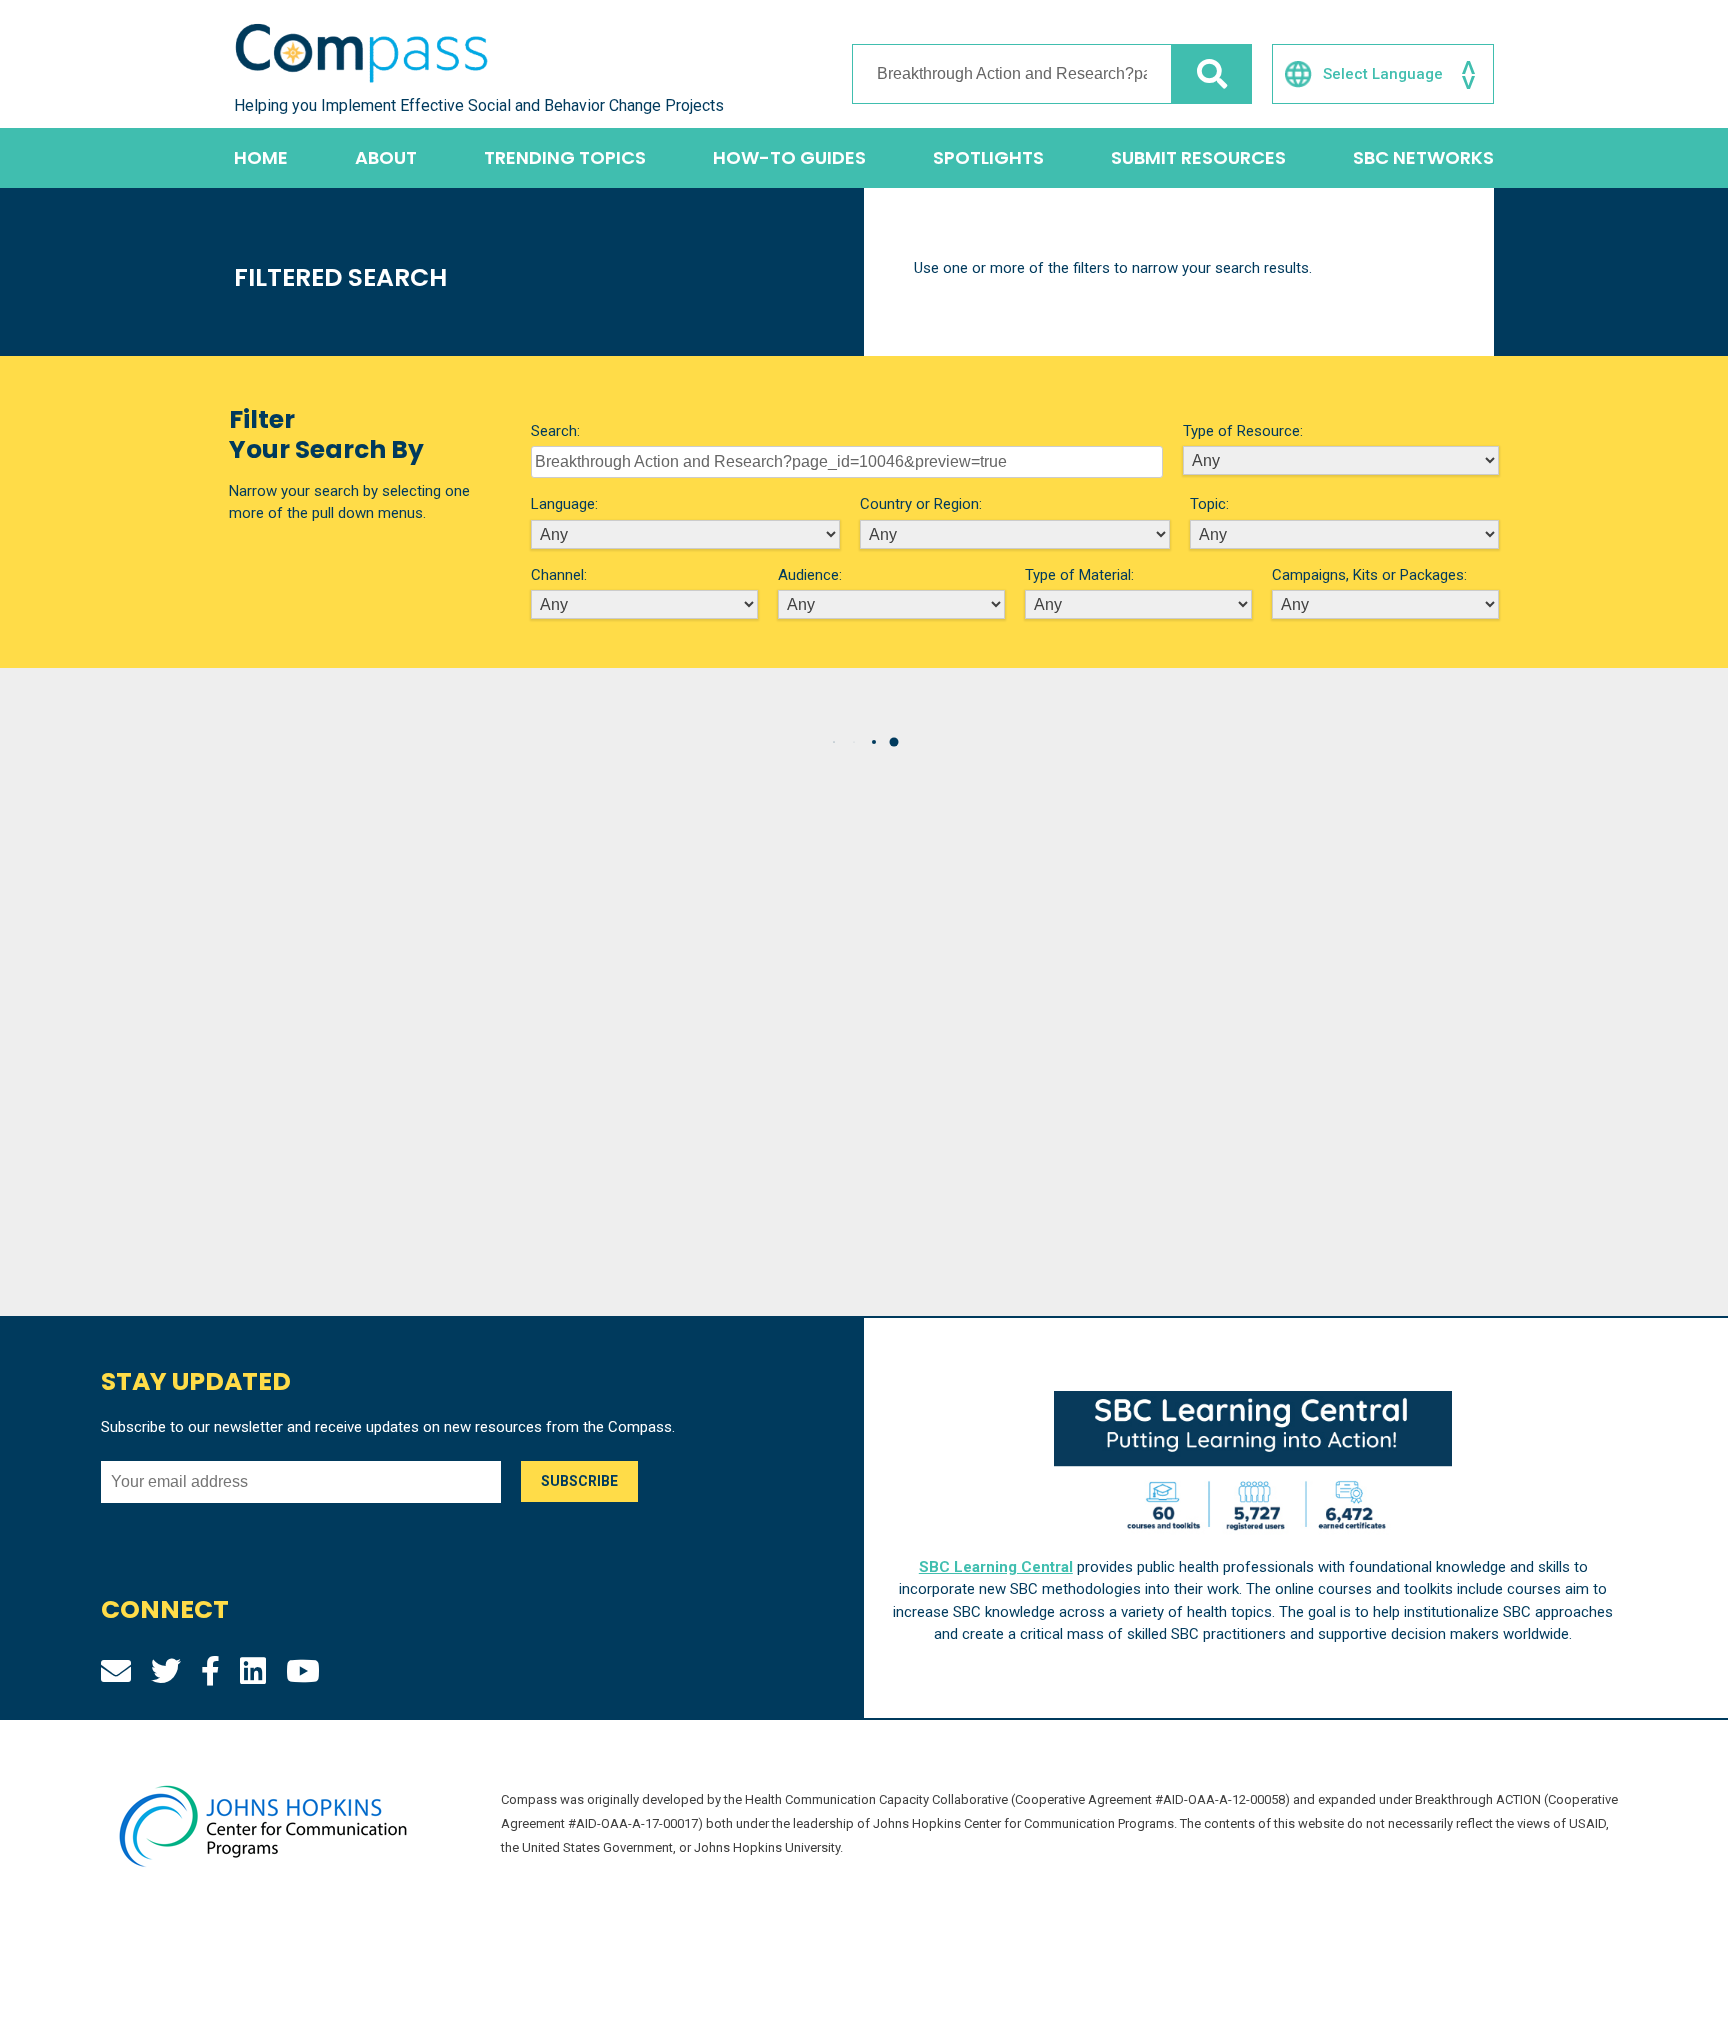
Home (261, 157)
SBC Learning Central (996, 1567)
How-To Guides (789, 157)
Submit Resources (1198, 157)
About (386, 157)
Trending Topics (565, 157)
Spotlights (988, 157)
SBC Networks (1423, 157)
